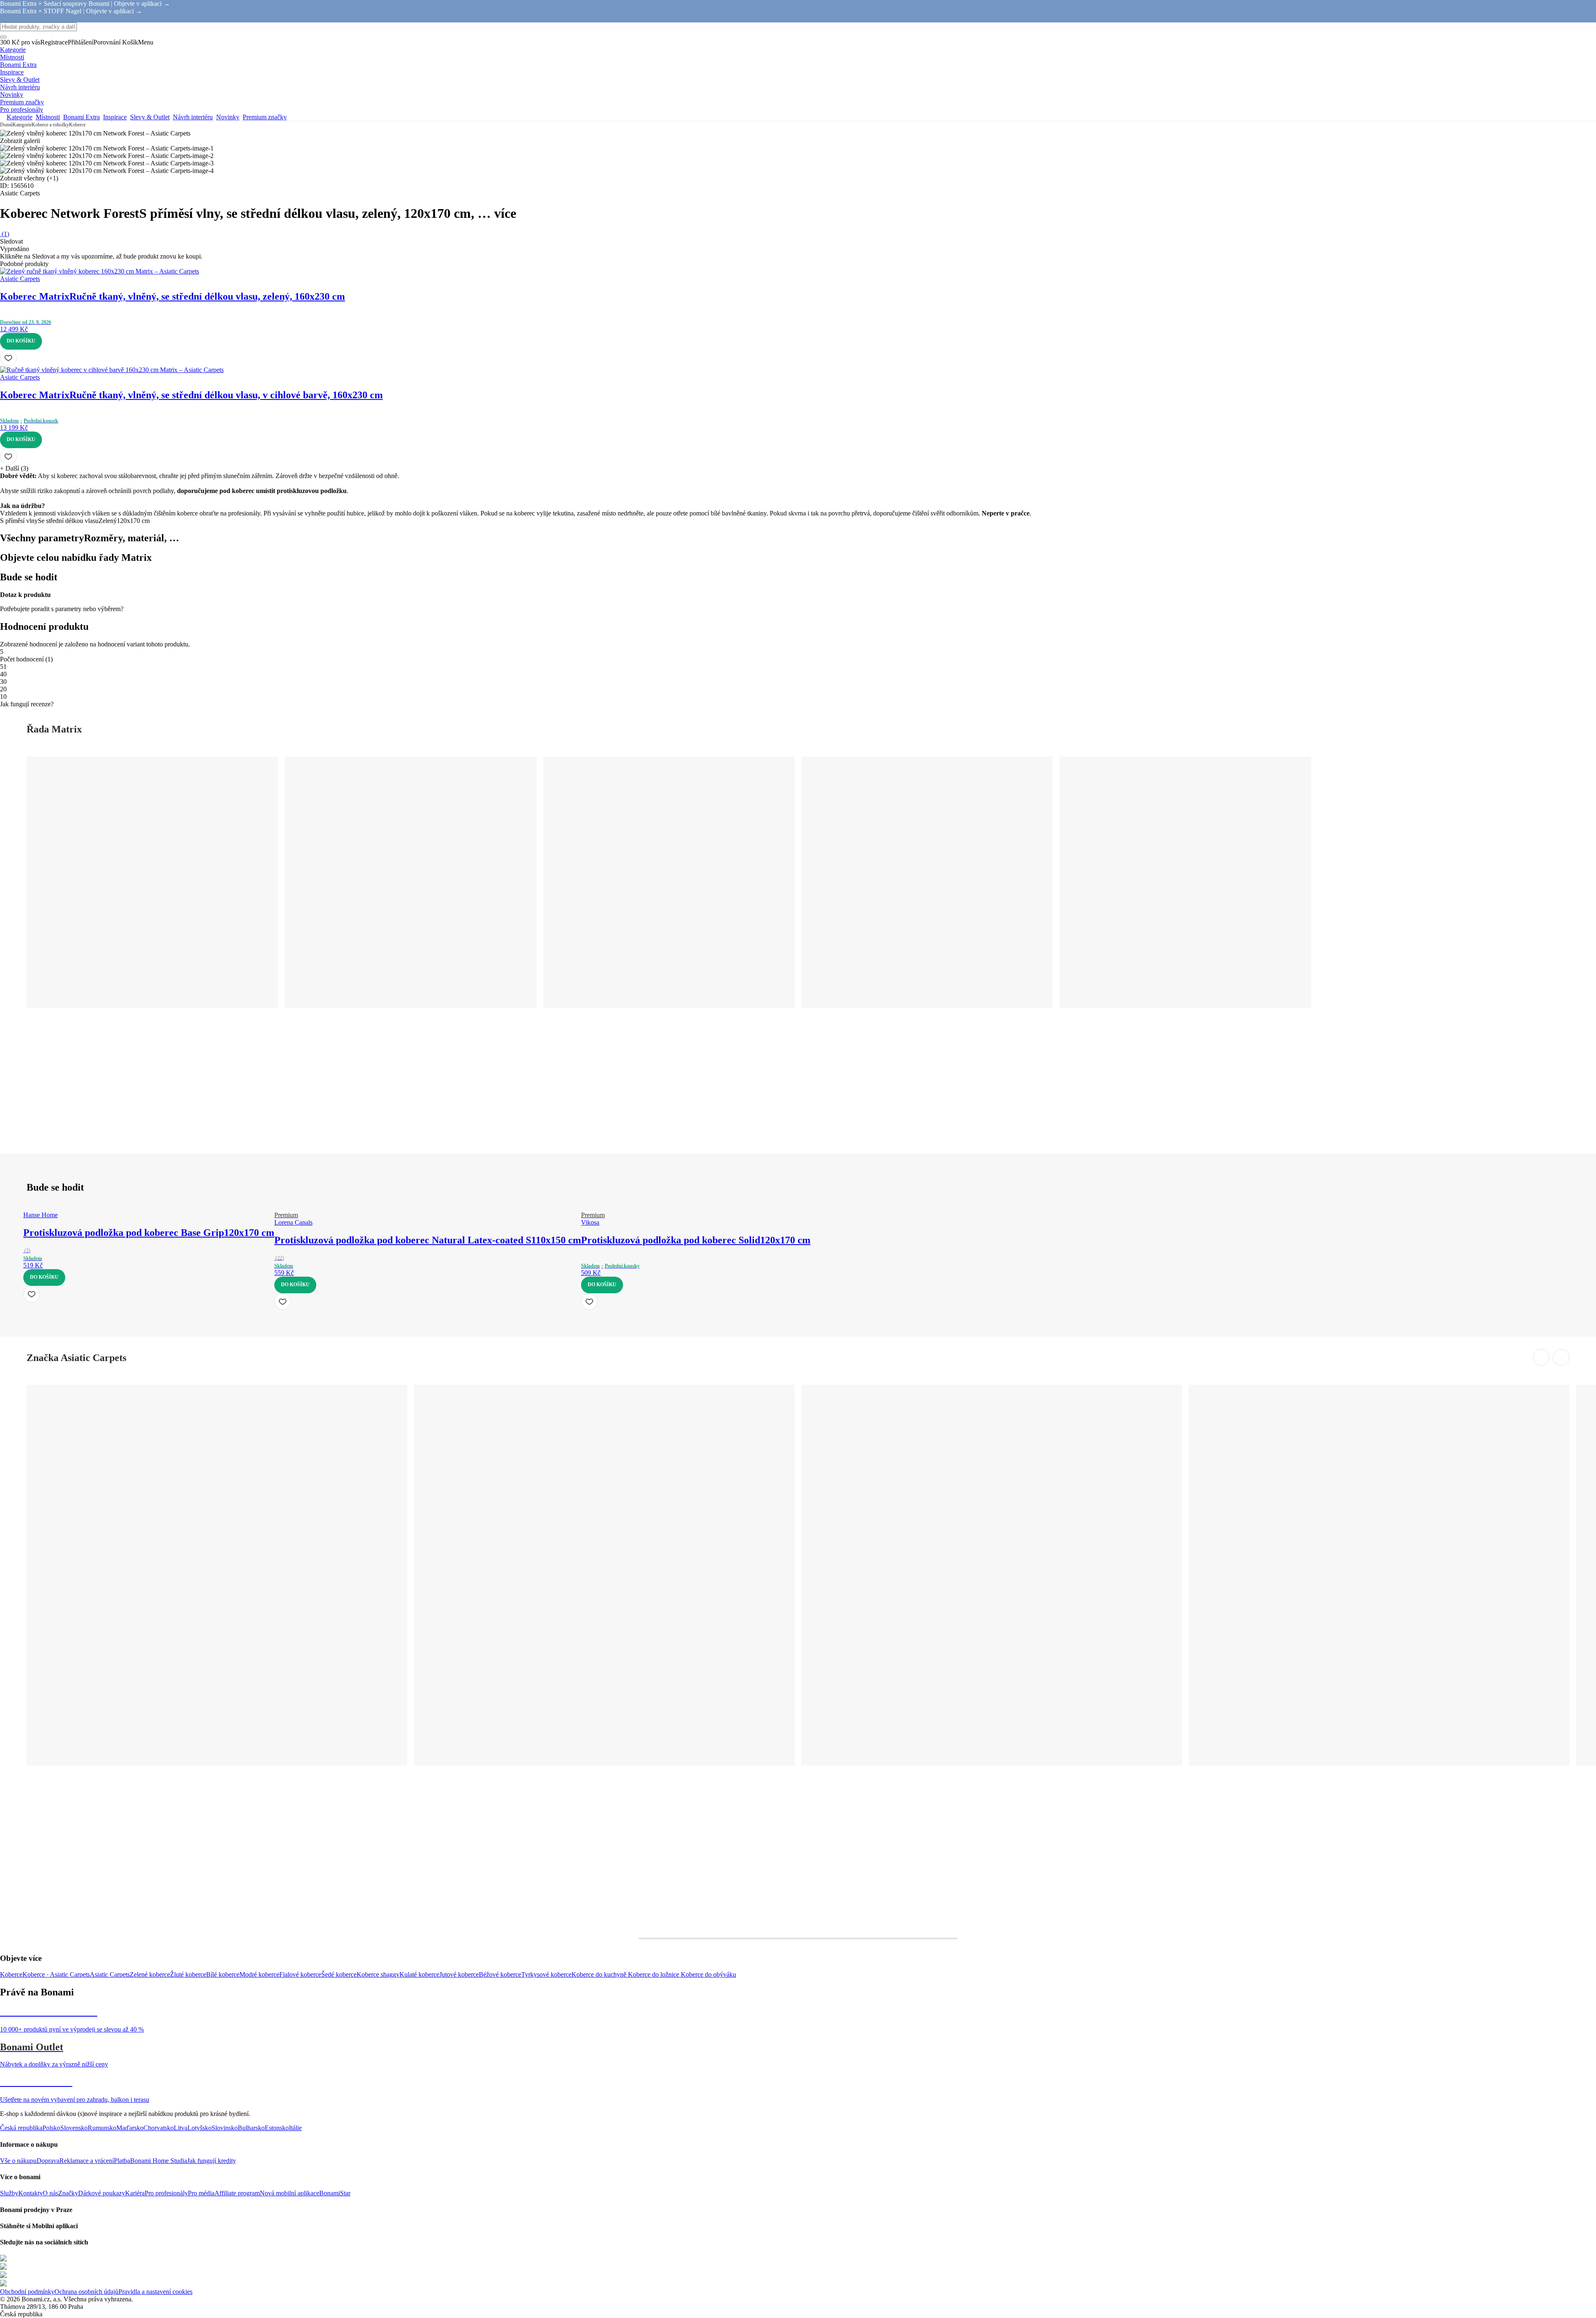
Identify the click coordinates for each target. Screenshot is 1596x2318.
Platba (122, 2161)
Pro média (201, 2193)
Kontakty (31, 2193)
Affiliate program (237, 2193)
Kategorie (22, 125)
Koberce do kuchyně (600, 1974)
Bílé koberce (223, 1974)
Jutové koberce (459, 1974)
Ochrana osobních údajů (86, 2292)
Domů (6, 125)
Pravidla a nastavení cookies (155, 2292)
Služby (9, 2193)
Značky (68, 2193)
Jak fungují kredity (212, 2161)
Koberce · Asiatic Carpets (56, 1974)
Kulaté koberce (419, 1974)
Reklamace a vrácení (87, 2161)
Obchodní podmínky (27, 2292)
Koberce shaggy (378, 1974)
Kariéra (135, 2193)
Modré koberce (259, 1974)
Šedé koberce (339, 1974)
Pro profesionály (166, 2193)
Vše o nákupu (18, 2161)
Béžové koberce (500, 1974)
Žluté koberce (188, 1974)
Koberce (77, 125)
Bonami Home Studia (159, 2161)
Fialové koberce (300, 1974)
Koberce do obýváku (708, 1974)
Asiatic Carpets (110, 1974)
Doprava (48, 2161)
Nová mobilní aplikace (289, 2193)
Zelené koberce (150, 1974)
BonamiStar (335, 2193)
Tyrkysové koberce (546, 1974)
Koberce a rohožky (50, 125)
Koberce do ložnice (654, 1974)
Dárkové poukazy (102, 2193)
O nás (50, 2193)
